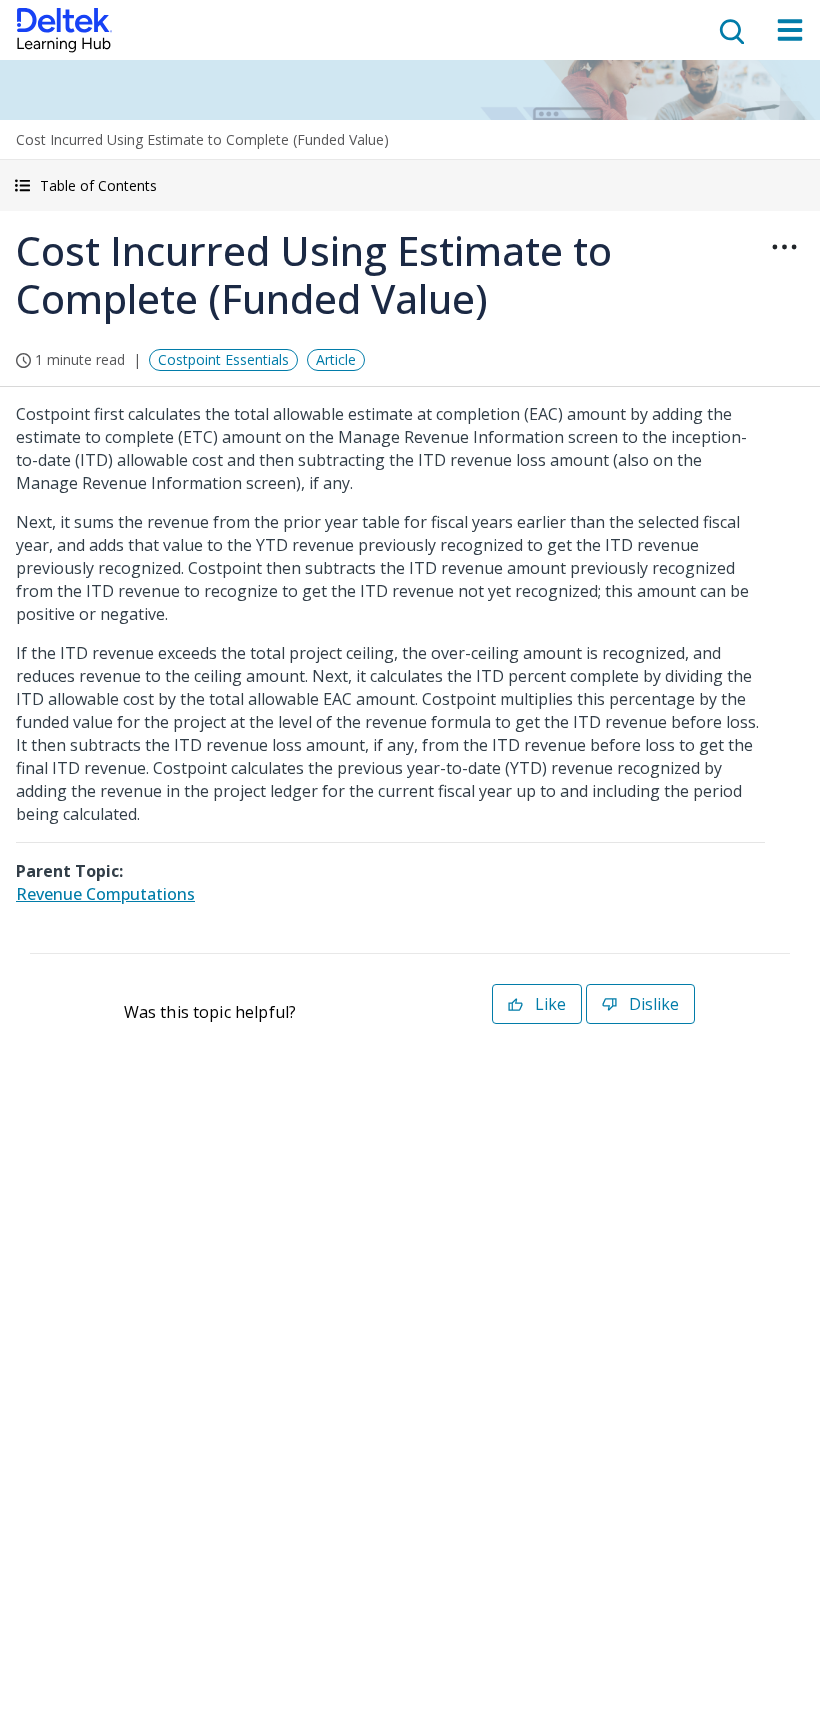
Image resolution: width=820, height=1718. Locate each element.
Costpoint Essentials (223, 359)
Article (336, 359)
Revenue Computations (105, 894)
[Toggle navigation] (790, 30)
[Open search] (730, 30)
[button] (410, 185)
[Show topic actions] (784, 247)
